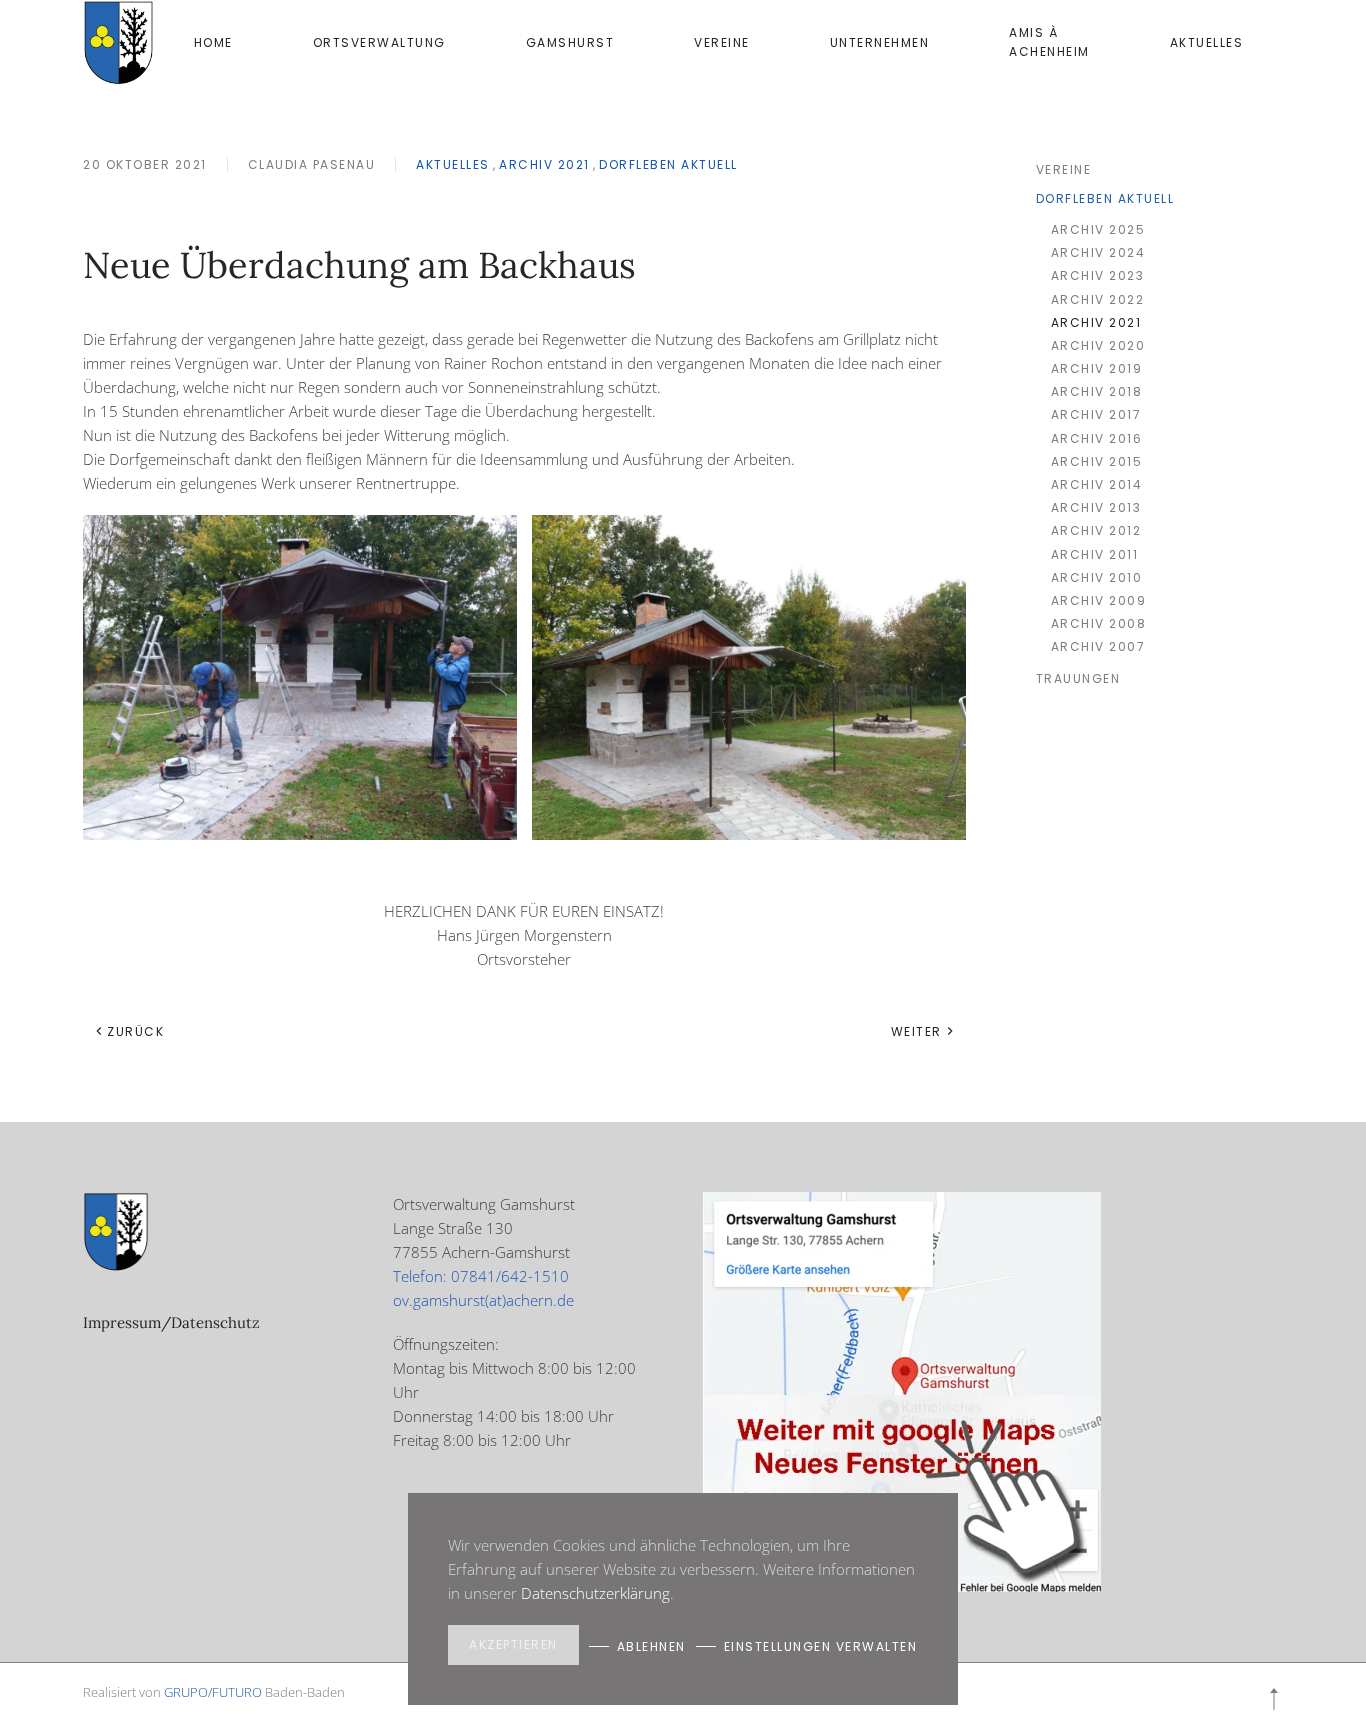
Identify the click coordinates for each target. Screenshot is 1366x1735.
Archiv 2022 (1098, 299)
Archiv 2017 (1096, 414)
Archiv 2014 (1097, 484)
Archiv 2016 (1097, 438)
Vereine (722, 42)
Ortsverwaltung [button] (379, 42)
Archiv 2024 (1098, 252)
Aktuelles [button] (1207, 42)
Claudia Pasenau (312, 164)
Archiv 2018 (1097, 391)
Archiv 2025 (1098, 229)
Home (213, 42)
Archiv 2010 (1097, 577)
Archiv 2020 (1098, 345)
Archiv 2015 (1097, 461)
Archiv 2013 (1096, 507)
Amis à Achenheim (1049, 42)
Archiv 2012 (1096, 530)
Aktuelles (453, 164)
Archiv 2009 (1099, 600)
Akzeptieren (513, 1644)
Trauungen (1078, 678)
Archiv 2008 (1099, 623)
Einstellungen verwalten (821, 1646)
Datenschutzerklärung (595, 1593)
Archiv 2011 (1095, 554)
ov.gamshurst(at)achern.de (483, 1300)
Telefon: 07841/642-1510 (481, 1276)
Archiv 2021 (544, 164)
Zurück (135, 1031)
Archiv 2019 (1097, 368)
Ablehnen (651, 1646)
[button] (1274, 1699)
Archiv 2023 (1098, 275)
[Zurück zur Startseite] (118, 42)
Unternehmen (880, 42)
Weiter (916, 1031)
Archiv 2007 (1098, 646)
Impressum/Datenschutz (171, 1322)
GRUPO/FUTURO (213, 1692)
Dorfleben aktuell (668, 164)
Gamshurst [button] (570, 42)
